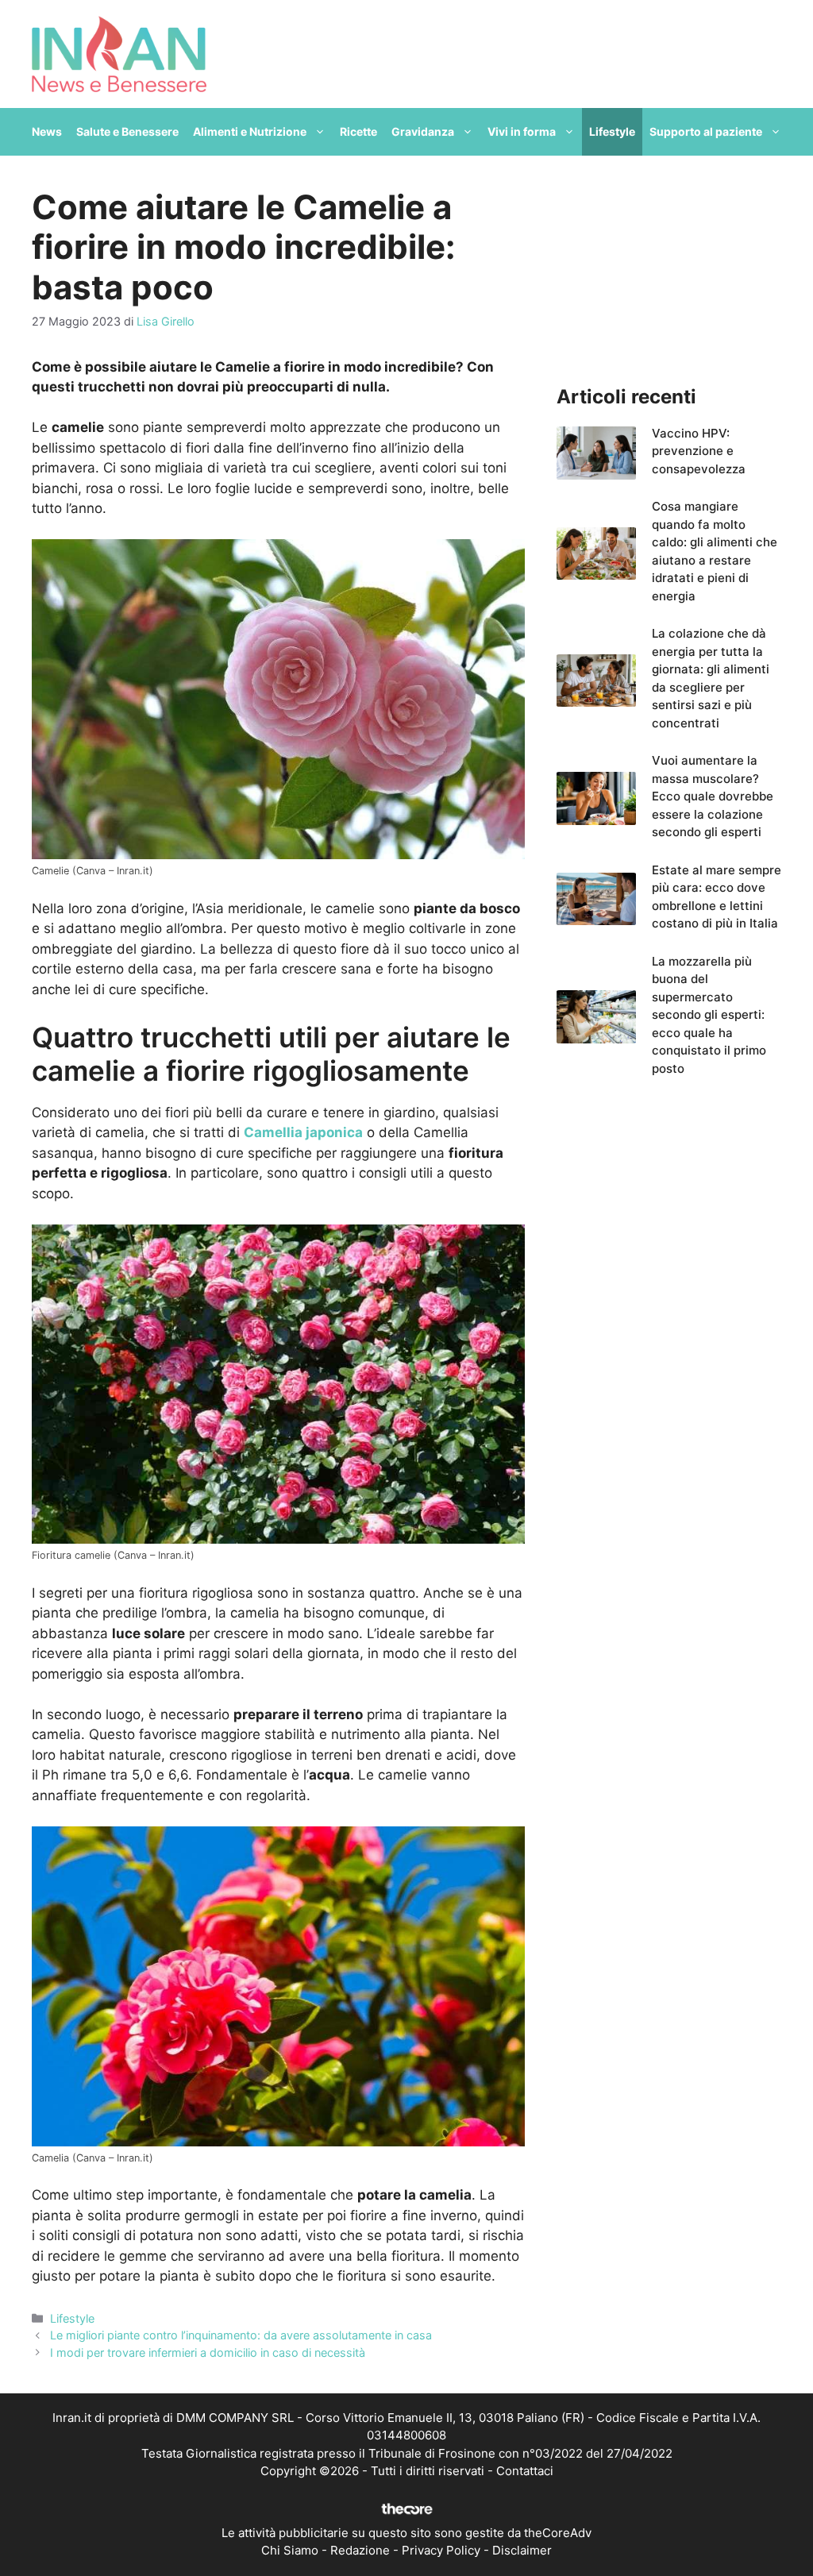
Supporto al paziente (706, 131)
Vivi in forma (522, 131)
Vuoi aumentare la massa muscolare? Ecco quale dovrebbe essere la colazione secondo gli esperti (713, 796)
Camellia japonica (303, 1132)
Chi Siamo (290, 2550)
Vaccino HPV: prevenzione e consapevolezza (699, 451)
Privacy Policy (441, 2550)
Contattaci (525, 2471)
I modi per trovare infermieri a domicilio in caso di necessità (208, 2352)
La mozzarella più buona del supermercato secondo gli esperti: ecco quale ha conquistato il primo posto (709, 1015)
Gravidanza (423, 131)
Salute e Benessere (127, 131)
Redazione (360, 2550)
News (47, 131)
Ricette (358, 131)
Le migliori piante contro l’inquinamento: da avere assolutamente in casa (241, 2335)
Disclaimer (522, 2550)
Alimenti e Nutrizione (250, 131)
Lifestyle (612, 131)
